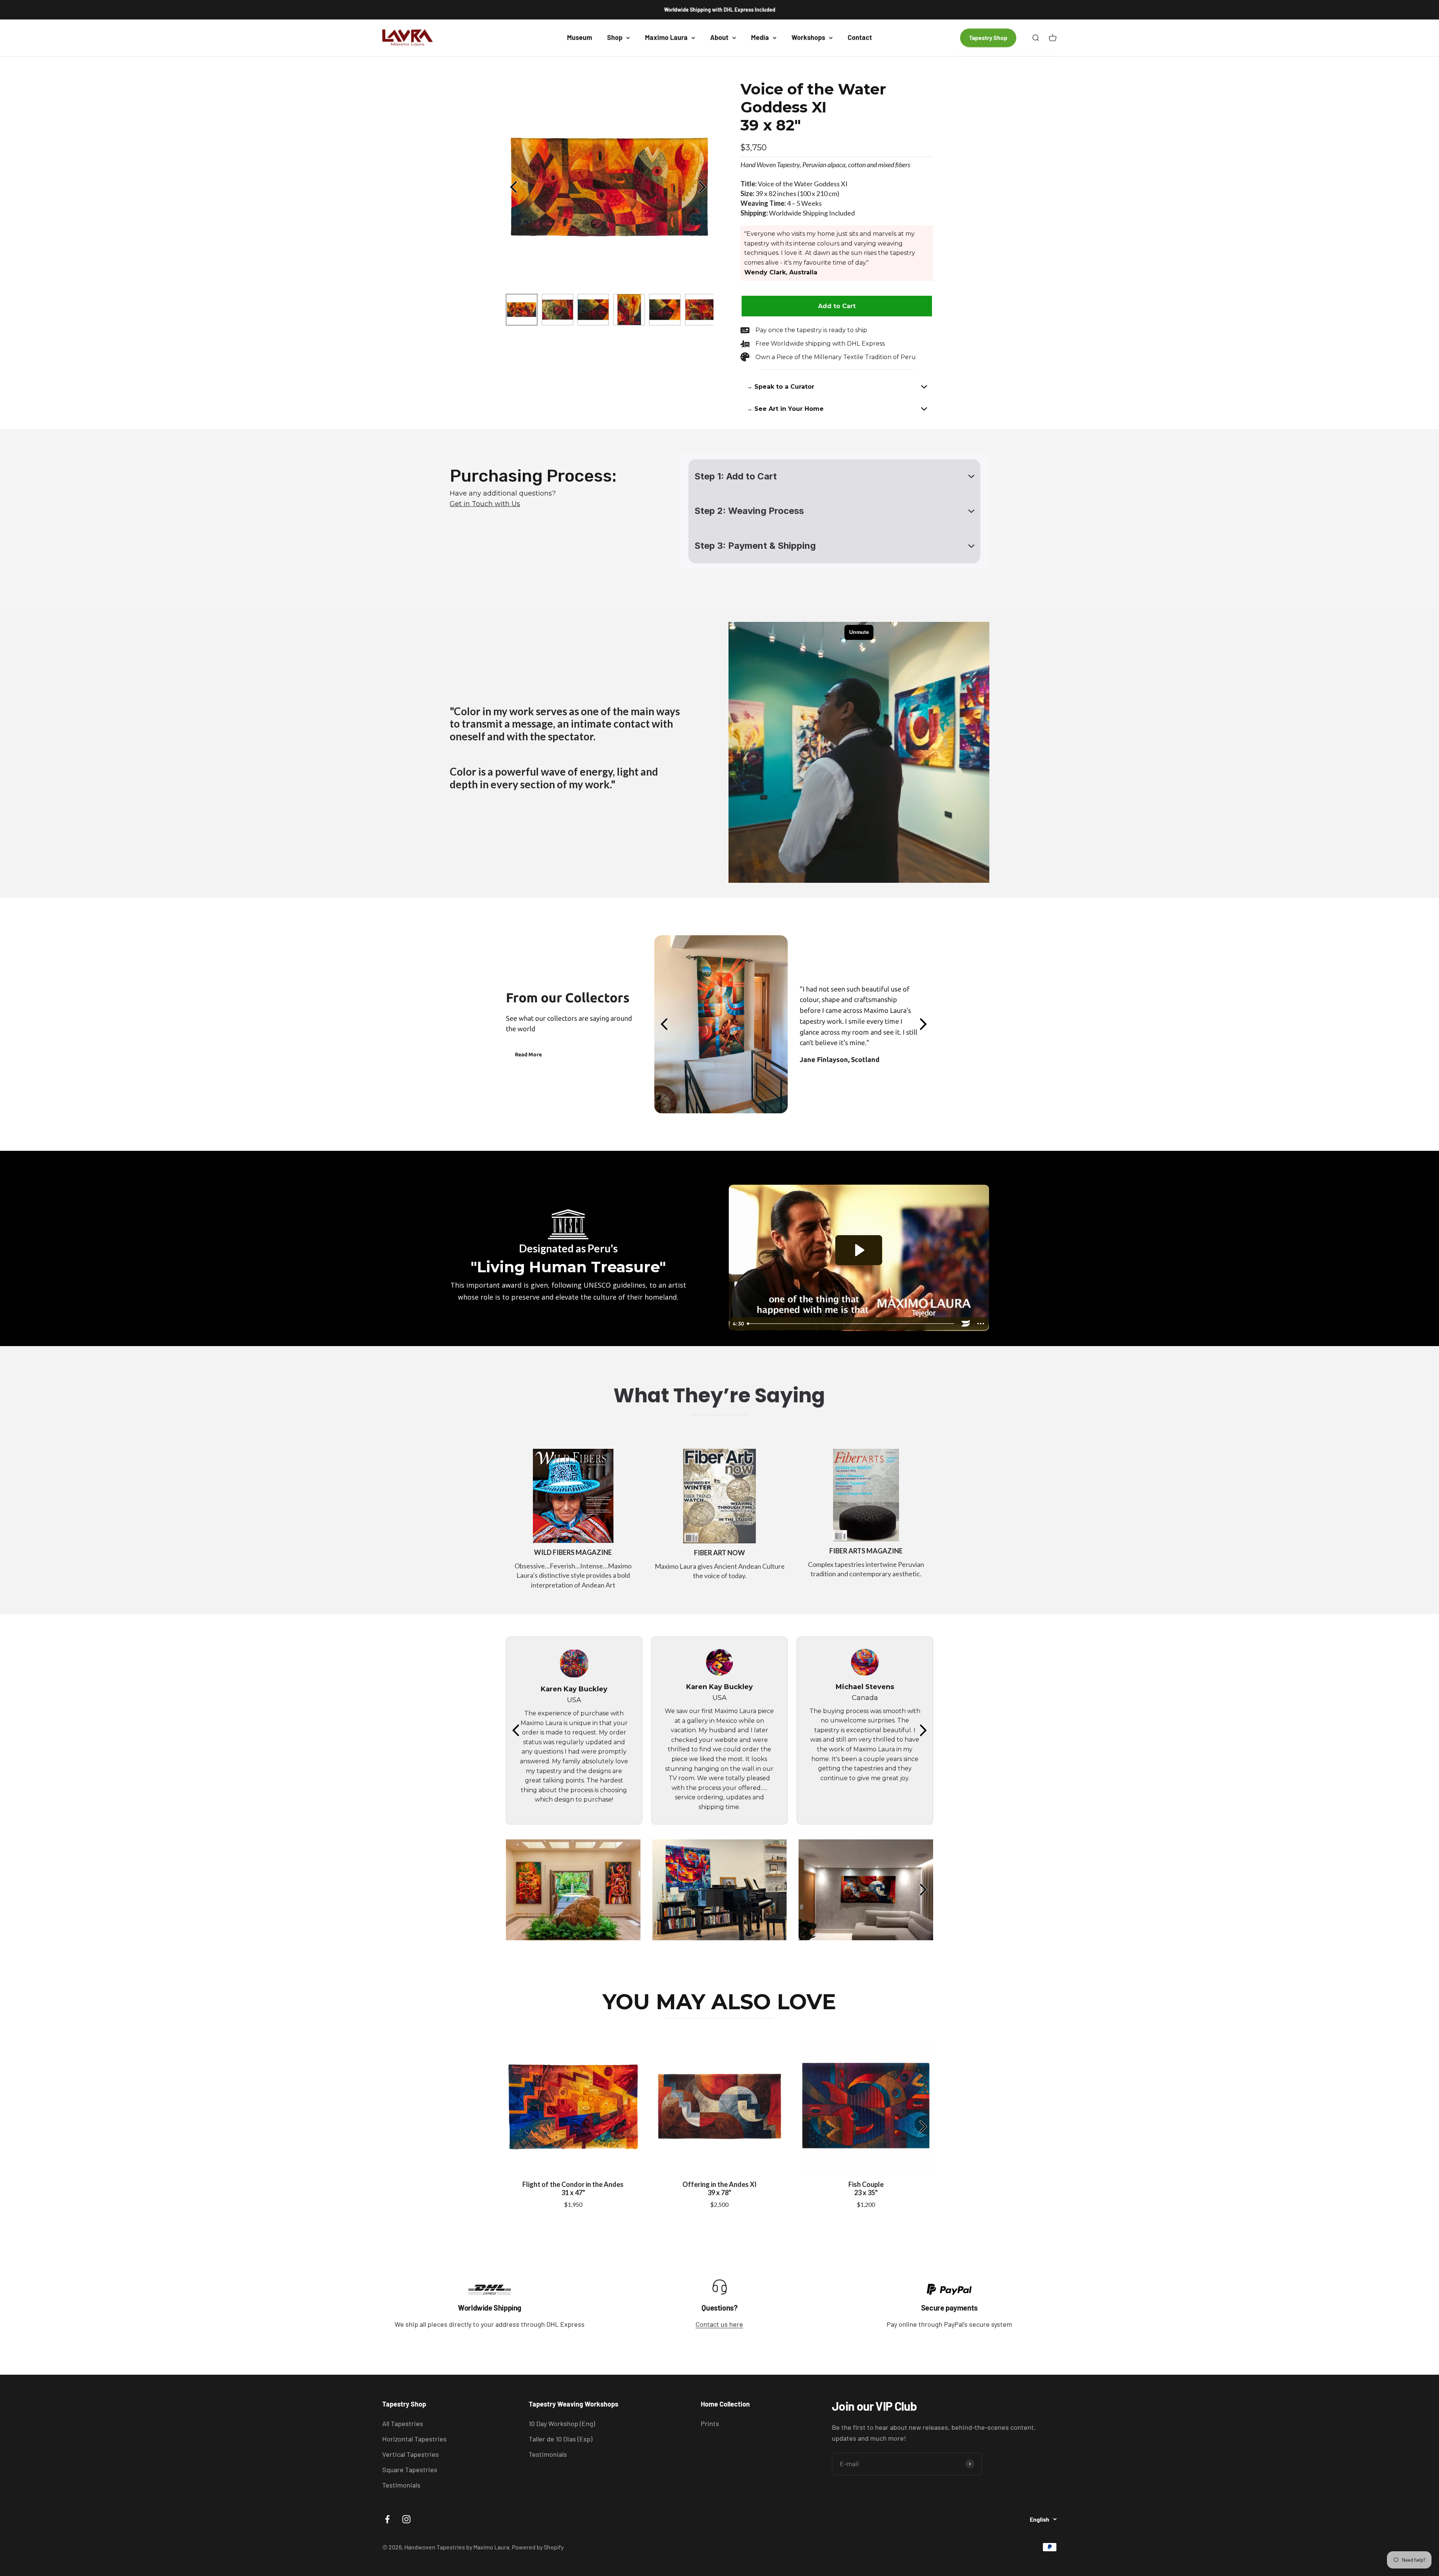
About (719, 37)
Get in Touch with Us (485, 504)
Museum (580, 37)
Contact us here (719, 2324)
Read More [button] (528, 1054)
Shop (615, 37)
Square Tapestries (410, 2470)
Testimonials (401, 2485)
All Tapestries (403, 2423)
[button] (837, 387)
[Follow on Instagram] (406, 2519)
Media (760, 37)
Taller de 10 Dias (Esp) (561, 2439)
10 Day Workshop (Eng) (562, 2423)
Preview (515, 187)
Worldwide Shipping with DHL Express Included (720, 10)
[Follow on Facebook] (387, 2519)
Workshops (808, 37)
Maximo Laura (666, 37)
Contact (860, 37)
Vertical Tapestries (411, 2454)
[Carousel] (610, 187)
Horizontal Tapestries (414, 2439)
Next (704, 187)
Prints (710, 2423)
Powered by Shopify (538, 2547)
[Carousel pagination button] (522, 310)
